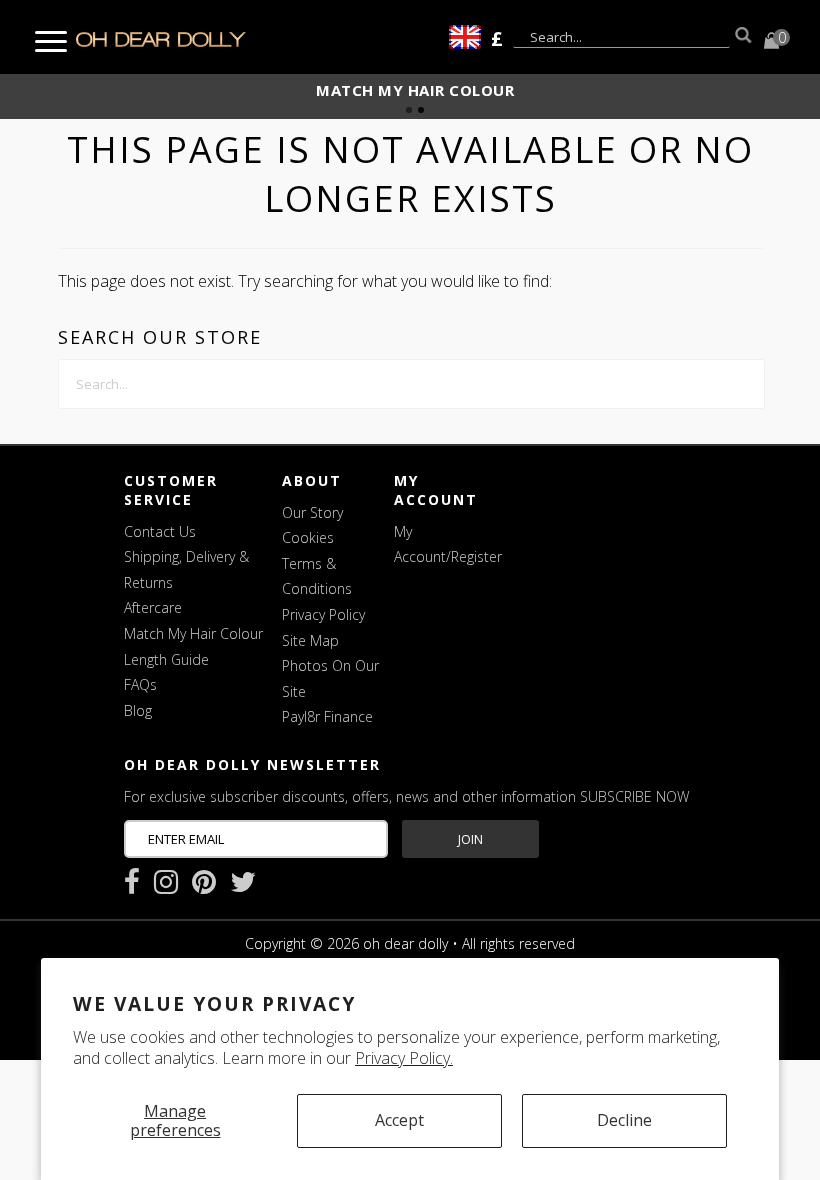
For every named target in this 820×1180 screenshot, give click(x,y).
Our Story (312, 512)
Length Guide (166, 659)
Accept (399, 1120)
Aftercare (153, 607)
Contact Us (160, 531)
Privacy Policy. (404, 1058)
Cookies (308, 537)
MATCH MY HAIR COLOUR (415, 90)
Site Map (310, 640)
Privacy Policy (323, 614)
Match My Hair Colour (193, 633)
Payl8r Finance (327, 716)
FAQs (140, 684)
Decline (624, 1120)
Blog (138, 710)
